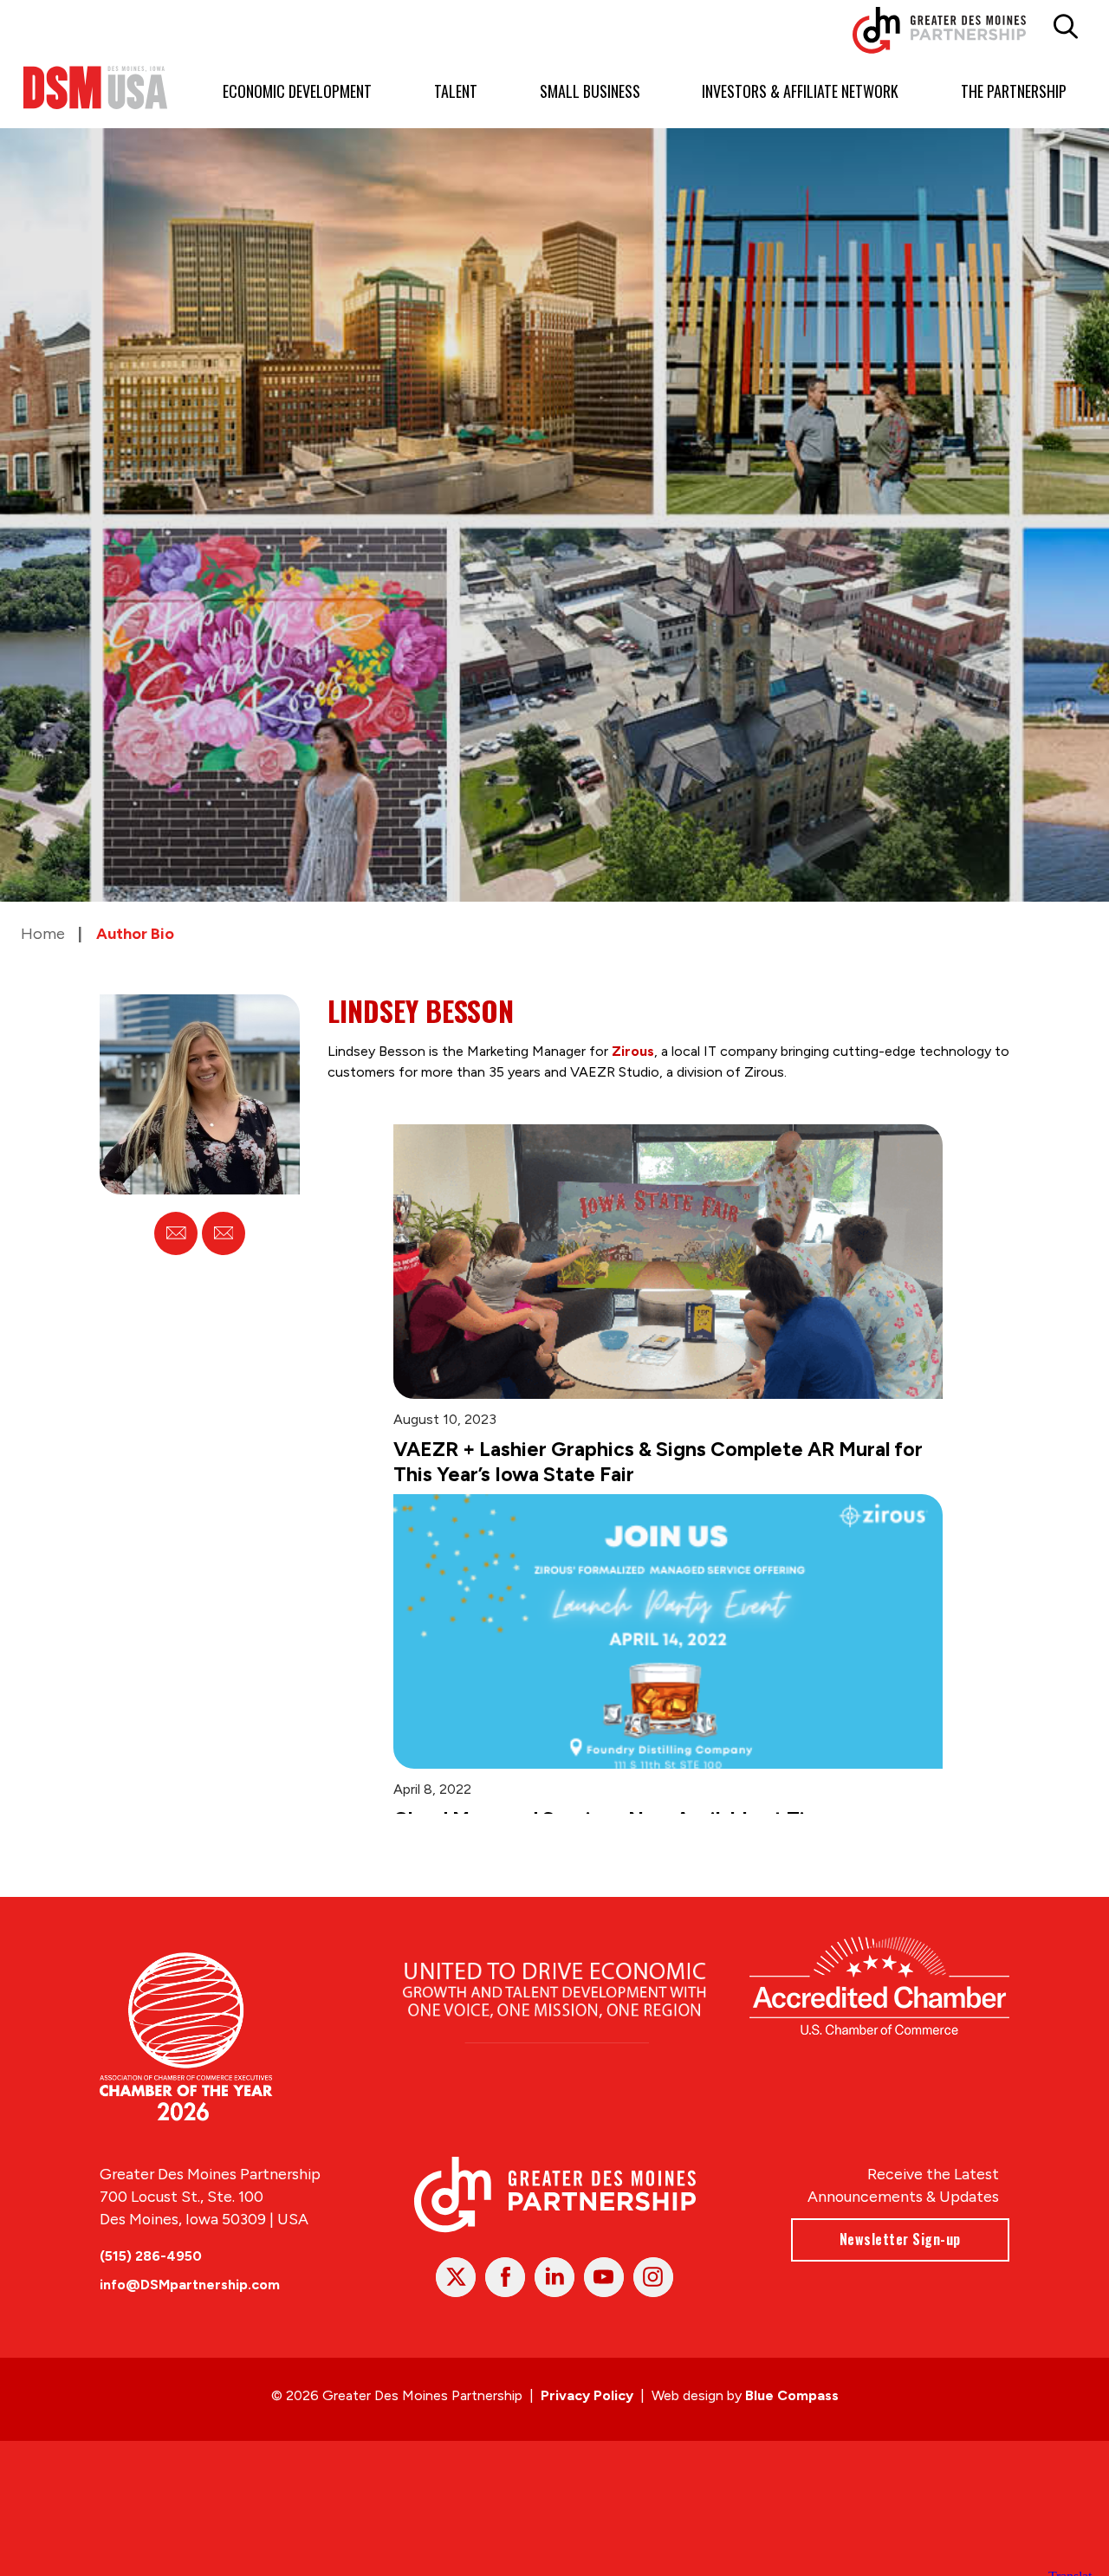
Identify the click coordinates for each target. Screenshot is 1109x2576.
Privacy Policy (587, 2423)
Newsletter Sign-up (900, 2267)
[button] (1065, 27)
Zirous (633, 1051)
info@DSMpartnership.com (190, 2312)
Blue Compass (792, 2423)
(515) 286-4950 (151, 2284)
